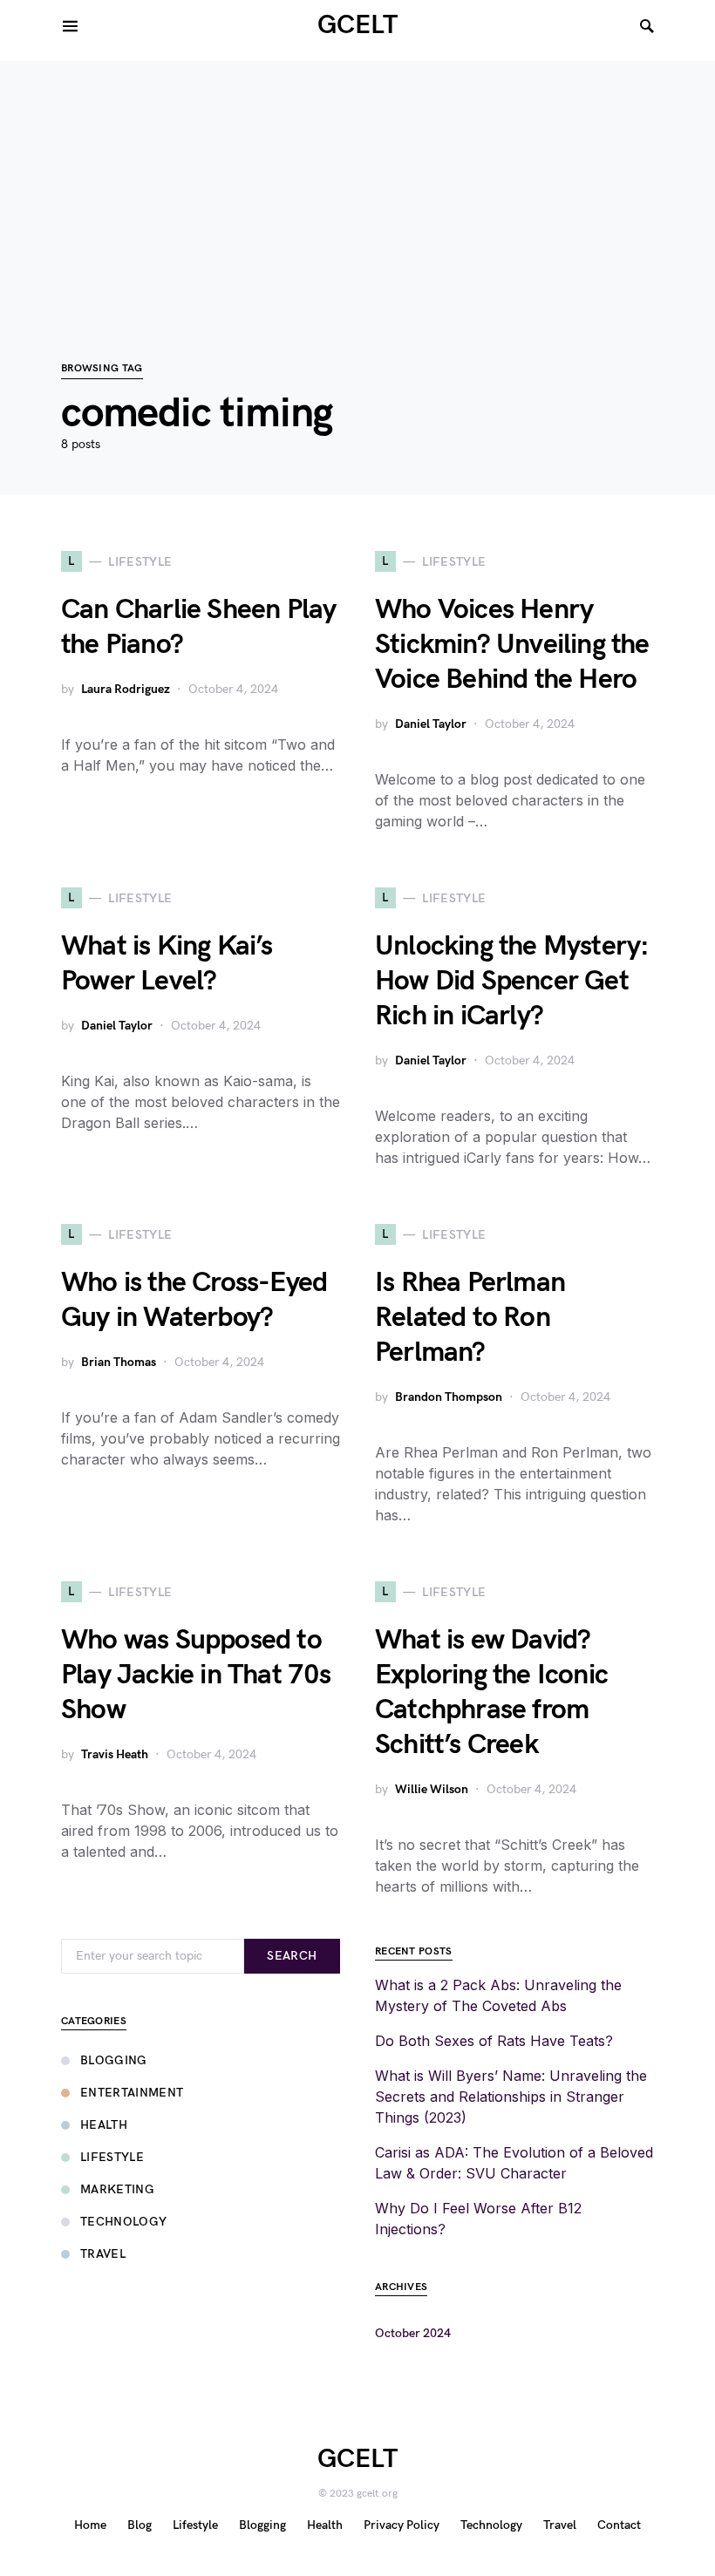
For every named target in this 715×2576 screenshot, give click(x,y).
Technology (124, 2222)
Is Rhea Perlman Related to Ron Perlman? (470, 1318)
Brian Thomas (119, 1362)
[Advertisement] (357, 183)
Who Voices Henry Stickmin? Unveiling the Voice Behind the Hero (512, 645)
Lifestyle (112, 2157)
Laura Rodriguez (126, 689)
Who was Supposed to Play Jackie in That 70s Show (196, 1675)
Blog (140, 2525)
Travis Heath (115, 1754)
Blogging (114, 2060)
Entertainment (132, 2093)
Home (90, 2525)
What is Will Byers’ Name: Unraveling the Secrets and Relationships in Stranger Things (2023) (511, 2097)
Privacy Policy (402, 2525)
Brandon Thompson (449, 1397)
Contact (619, 2525)
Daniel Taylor (431, 724)
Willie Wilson (432, 1789)
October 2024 (413, 2333)
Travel (103, 2254)
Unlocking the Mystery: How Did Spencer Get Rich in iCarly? (512, 981)
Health (104, 2125)
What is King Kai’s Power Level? (167, 964)
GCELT (357, 25)
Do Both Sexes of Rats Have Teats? (494, 2041)
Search (292, 1956)
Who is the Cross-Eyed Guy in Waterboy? (194, 1300)
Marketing (117, 2189)
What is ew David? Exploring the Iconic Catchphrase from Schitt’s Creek (491, 1692)
